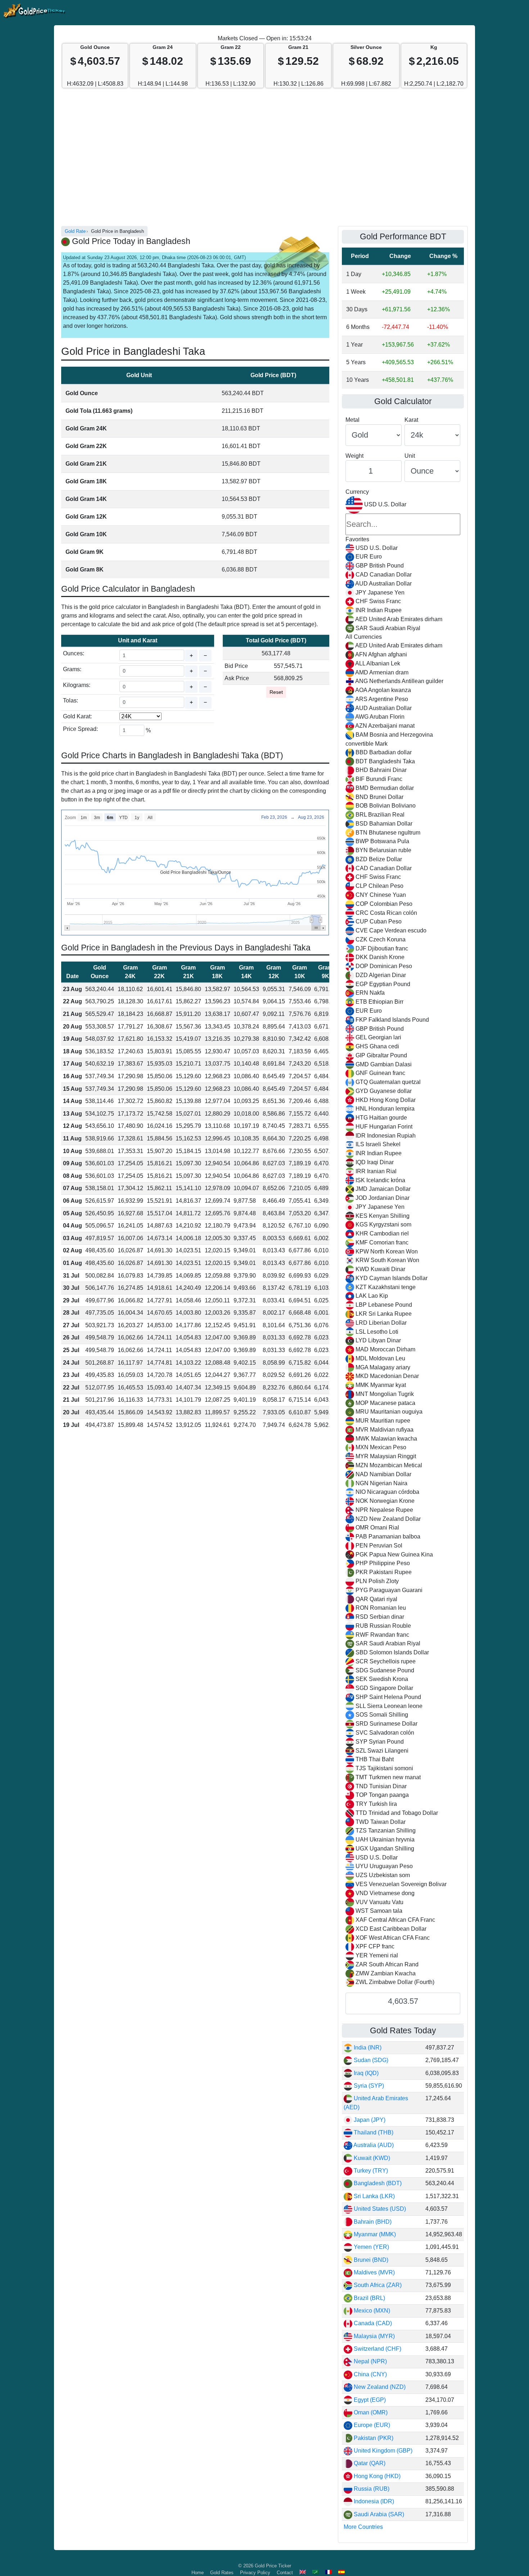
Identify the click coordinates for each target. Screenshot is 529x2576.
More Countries (363, 2527)
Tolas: (71, 701)
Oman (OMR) (370, 2412)
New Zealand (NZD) (379, 2387)
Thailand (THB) (373, 2132)
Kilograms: (77, 685)
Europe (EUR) (371, 2425)
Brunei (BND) (370, 2260)
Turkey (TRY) (370, 2171)
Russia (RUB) (371, 2489)
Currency (357, 492)
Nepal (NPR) (370, 2361)
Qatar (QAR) (369, 2463)
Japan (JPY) (369, 2120)
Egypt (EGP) (369, 2400)
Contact (285, 2573)
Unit (410, 456)
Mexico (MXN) (371, 2311)
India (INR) (367, 2048)
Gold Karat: (77, 716)
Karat (411, 420)
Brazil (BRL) (369, 2298)
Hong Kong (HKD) (376, 2476)
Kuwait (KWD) (371, 2158)
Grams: (72, 669)
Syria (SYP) (368, 2086)
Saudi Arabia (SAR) (378, 2514)
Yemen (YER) (371, 2247)
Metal (352, 420)
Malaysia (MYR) (374, 2336)
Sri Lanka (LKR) (374, 2196)
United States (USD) (379, 2209)
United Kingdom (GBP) (382, 2451)
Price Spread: (80, 729)
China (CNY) (370, 2374)
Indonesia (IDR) (373, 2501)
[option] (403, 548)
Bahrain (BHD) (372, 2222)
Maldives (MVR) (374, 2272)
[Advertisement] (264, 161)
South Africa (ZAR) (377, 2285)
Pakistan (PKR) (373, 2438)
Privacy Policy (255, 2573)
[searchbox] (403, 524)
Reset (276, 692)
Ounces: (74, 653)
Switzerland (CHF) (377, 2349)
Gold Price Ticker (273, 2566)
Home (198, 2573)
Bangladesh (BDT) (377, 2183)
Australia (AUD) (373, 2145)
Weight (354, 456)
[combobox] (403, 1242)
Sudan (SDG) (370, 2060)
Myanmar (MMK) (374, 2234)
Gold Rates (222, 2573)
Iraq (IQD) (365, 2073)
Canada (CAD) (372, 2323)
